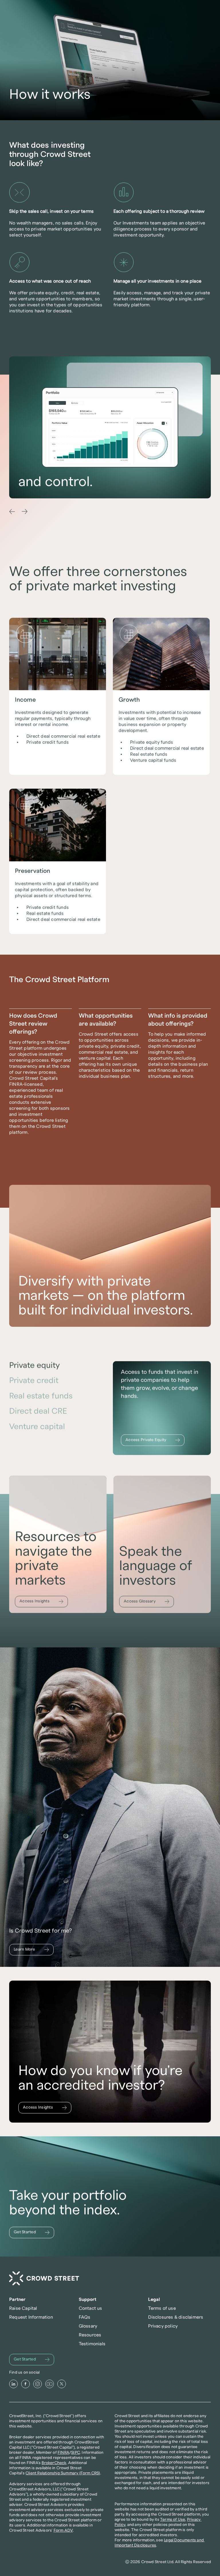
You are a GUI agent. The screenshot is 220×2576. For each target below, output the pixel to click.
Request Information (31, 2317)
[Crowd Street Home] (44, 2278)
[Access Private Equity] (153, 1440)
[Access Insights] (41, 1602)
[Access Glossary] (147, 1602)
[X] (62, 2384)
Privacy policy (163, 2326)
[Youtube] (50, 2384)
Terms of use (162, 2308)
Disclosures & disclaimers (176, 2317)
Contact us (91, 2308)
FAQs (85, 2317)
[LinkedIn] (13, 2384)
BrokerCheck (54, 2463)
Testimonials (92, 2344)
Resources (90, 2335)
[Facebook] (25, 2384)
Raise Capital (23, 2308)
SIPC (75, 2453)
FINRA (63, 2453)
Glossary (88, 2326)
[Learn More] (31, 1950)
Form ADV (63, 2530)
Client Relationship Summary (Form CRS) (63, 2473)
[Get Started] (32, 2232)
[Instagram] (38, 2384)
